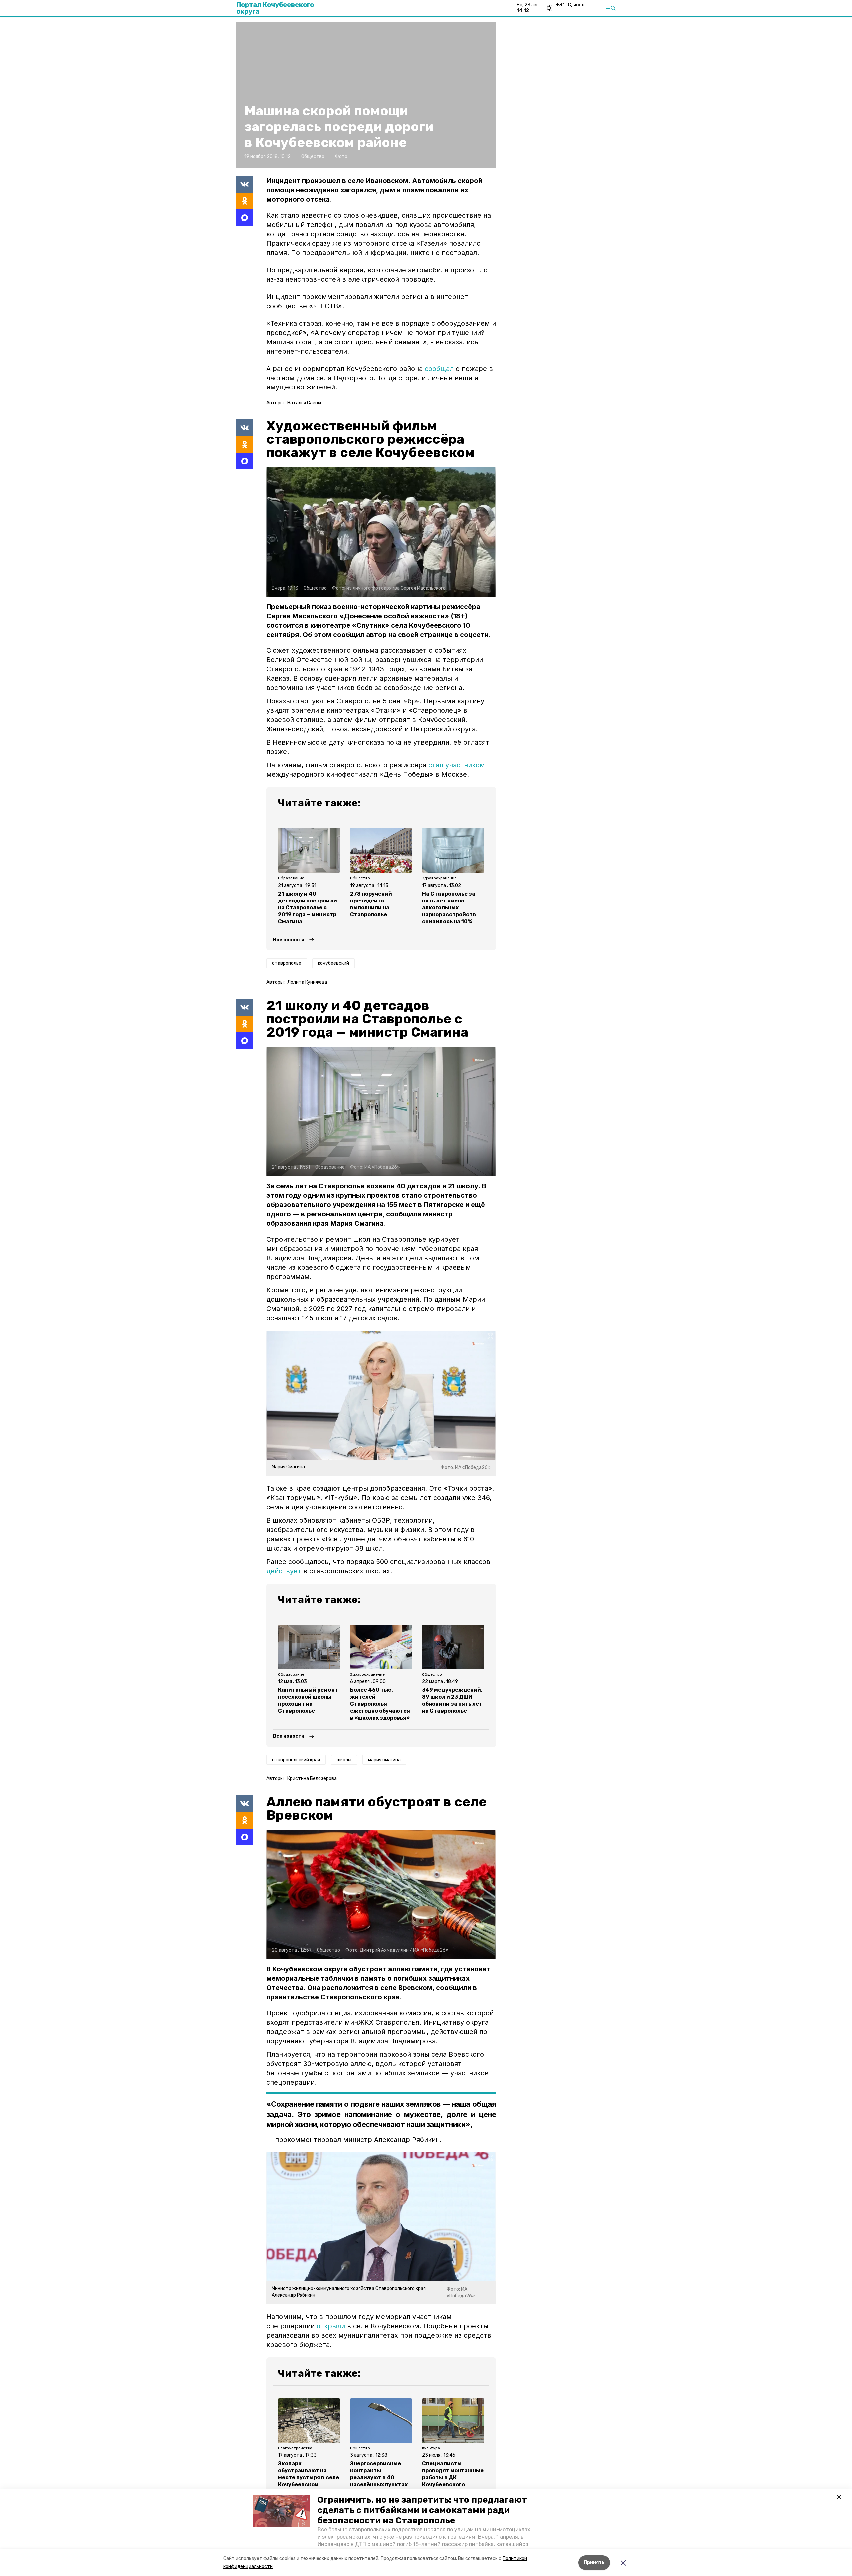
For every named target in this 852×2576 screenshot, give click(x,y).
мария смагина (384, 1760)
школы (344, 1760)
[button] (281, 2511)
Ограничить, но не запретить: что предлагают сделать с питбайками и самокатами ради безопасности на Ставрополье (422, 2510)
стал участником (457, 765)
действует (284, 1571)
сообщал (439, 369)
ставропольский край (296, 1760)
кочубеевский (333, 963)
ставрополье (287, 963)
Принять (594, 2563)
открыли (331, 2326)
